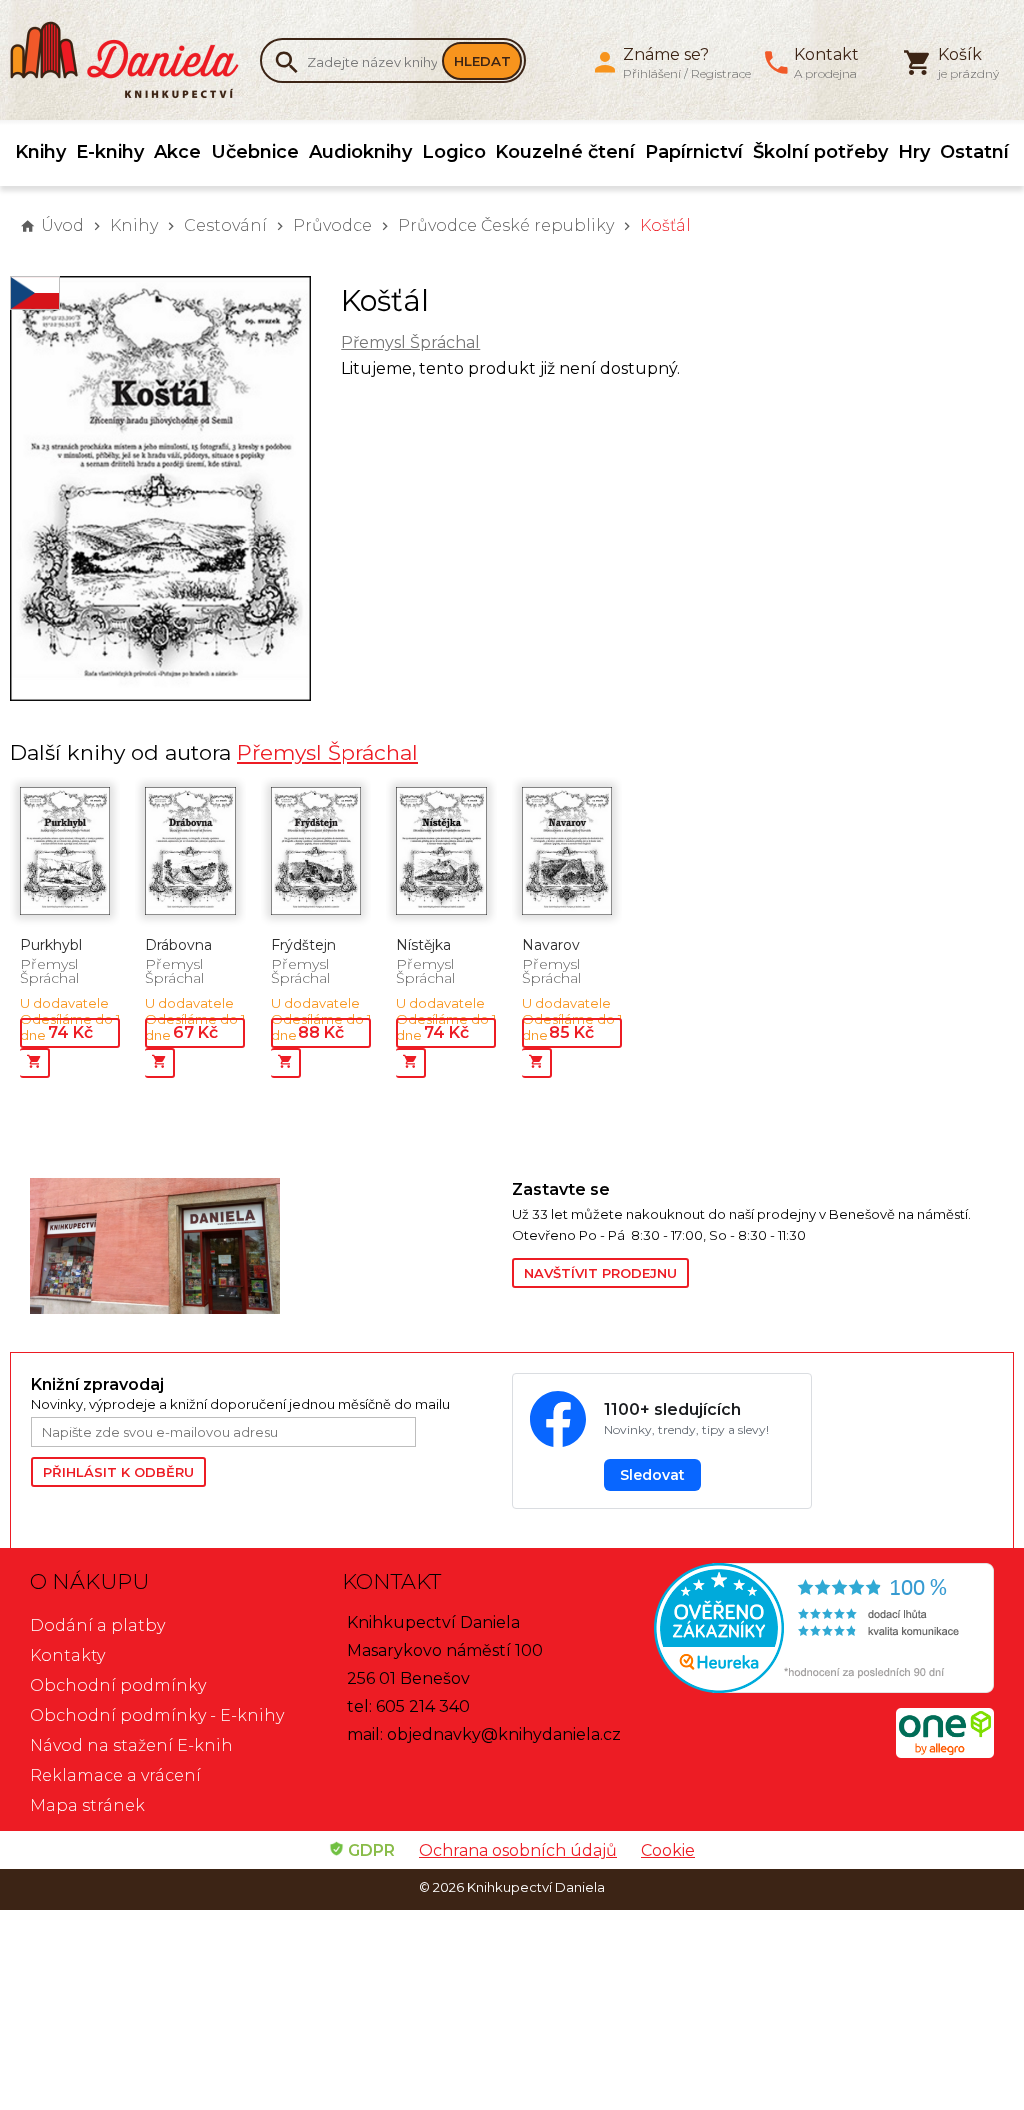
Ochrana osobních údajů (518, 1850)
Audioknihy (360, 152)
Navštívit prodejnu (600, 1273)
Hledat (482, 61)
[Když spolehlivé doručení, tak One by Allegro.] (945, 1752)
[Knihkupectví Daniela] (135, 60)
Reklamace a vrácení (115, 1775)
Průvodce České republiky (506, 225)
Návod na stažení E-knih (131, 1745)
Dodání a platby (97, 1625)
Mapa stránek (87, 1805)
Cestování (225, 225)
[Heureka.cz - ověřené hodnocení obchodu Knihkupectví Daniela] (824, 1630)
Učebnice (255, 152)
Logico (454, 152)
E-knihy (110, 152)
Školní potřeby (820, 152)
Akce (177, 152)
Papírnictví (694, 152)
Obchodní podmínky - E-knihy (157, 1715)
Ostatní (974, 152)
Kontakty (67, 1655)
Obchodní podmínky (118, 1685)
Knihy (40, 152)
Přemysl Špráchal (410, 342)
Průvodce (332, 225)
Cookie (668, 1850)
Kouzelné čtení (565, 152)
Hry (914, 152)
